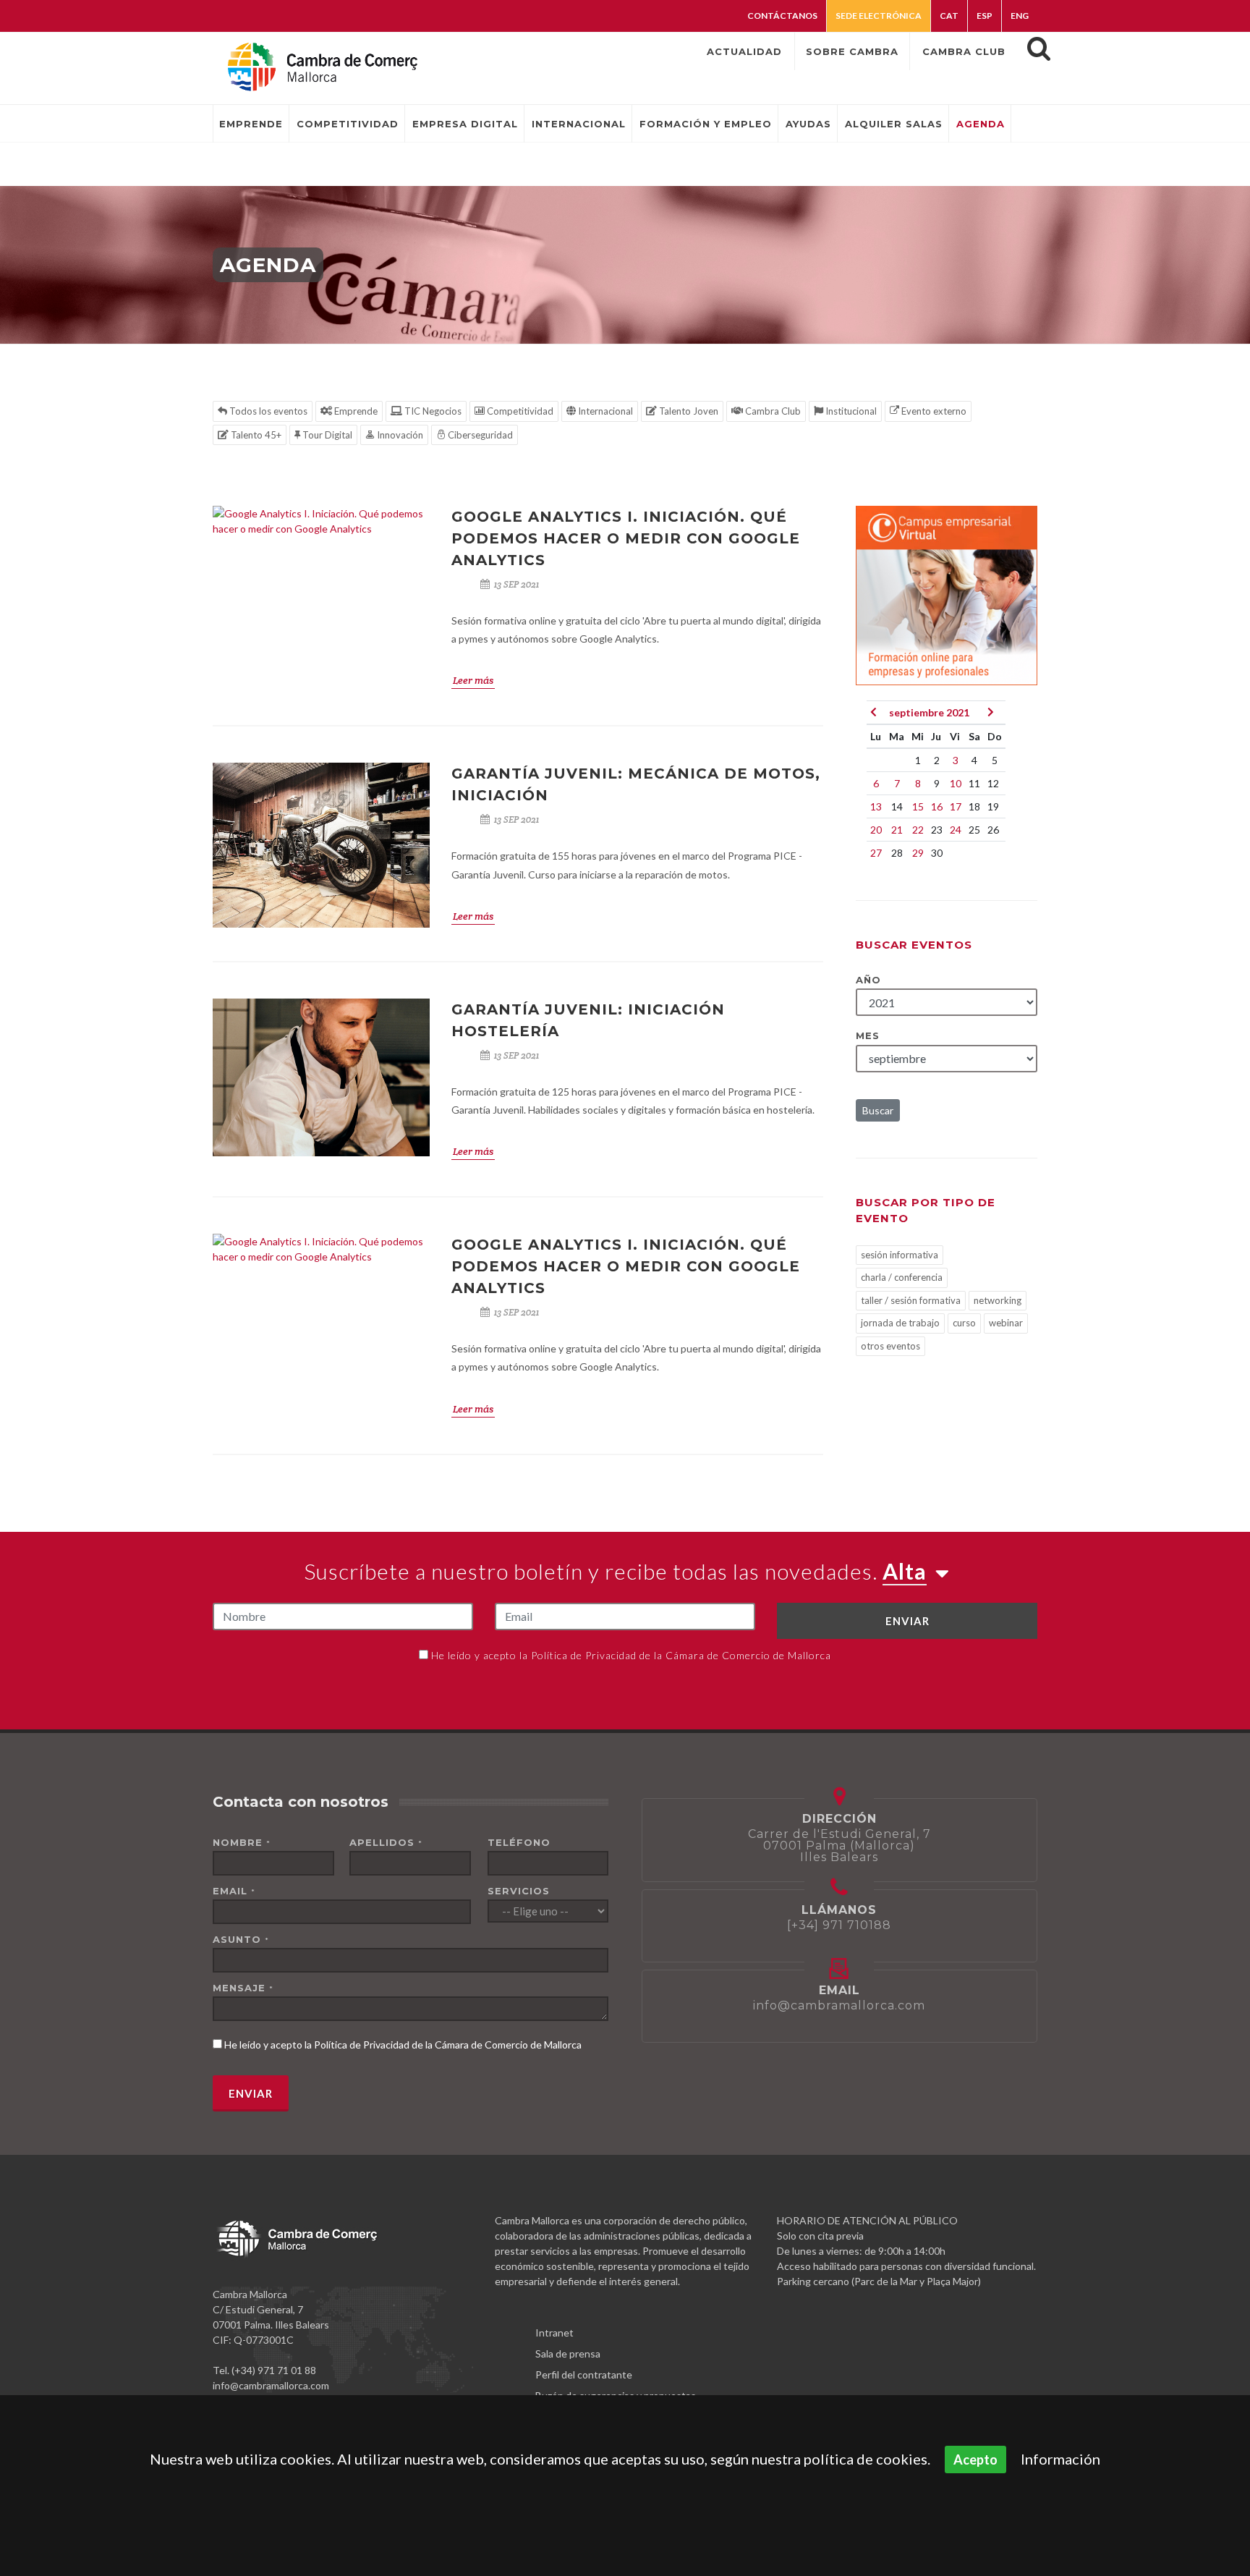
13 (876, 806)
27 (876, 853)
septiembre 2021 (929, 712)
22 (918, 830)
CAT (949, 16)
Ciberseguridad (479, 435)
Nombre (242, 1842)
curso (964, 1323)
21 (897, 830)
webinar (1006, 1323)
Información (1060, 2459)
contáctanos (782, 16)
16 (937, 806)
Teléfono (519, 1842)
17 (956, 806)
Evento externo (933, 411)
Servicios (519, 1891)
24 (956, 830)
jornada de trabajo (900, 1323)
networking (998, 1300)
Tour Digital (326, 435)
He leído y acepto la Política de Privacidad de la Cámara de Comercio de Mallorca (631, 1655)
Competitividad (519, 411)
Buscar (878, 1110)
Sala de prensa (568, 2353)
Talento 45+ (255, 435)
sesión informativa (900, 1255)
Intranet (554, 2333)
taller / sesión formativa (911, 1300)
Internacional (604, 411)
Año (868, 980)
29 (918, 853)
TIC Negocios (432, 411)
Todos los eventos (267, 411)
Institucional (850, 411)
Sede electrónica (879, 16)
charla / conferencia (902, 1277)
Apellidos (386, 1842)
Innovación (399, 435)
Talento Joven (688, 411)
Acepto (975, 2460)
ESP (985, 16)
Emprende (355, 411)
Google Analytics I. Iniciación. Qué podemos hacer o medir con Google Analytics (626, 538)
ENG (1020, 16)
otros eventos (890, 1346)
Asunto (241, 1939)
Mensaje (243, 1988)
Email (234, 1891)
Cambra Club (772, 411)
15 (918, 806)
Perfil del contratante (584, 2374)
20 (876, 830)
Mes (868, 1035)
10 (956, 783)
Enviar (907, 1621)
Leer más (473, 680)
